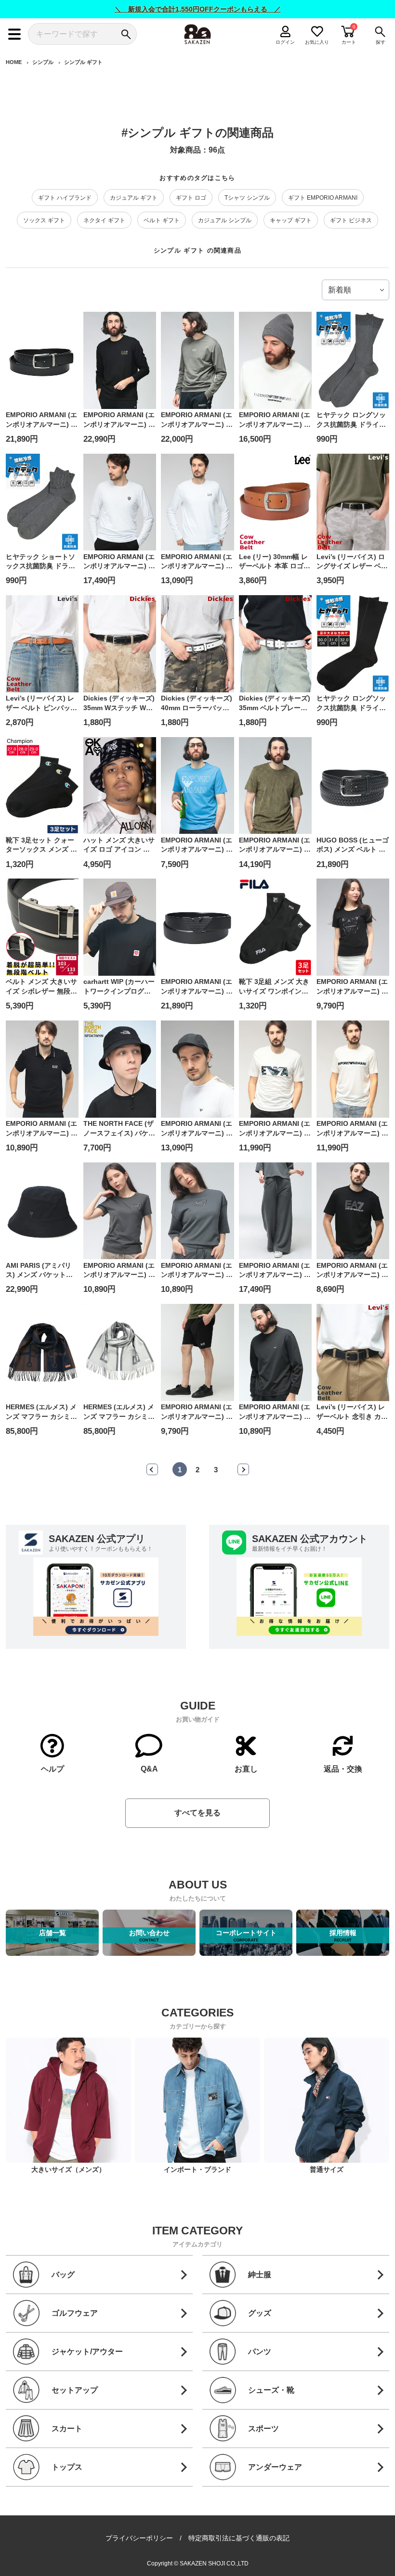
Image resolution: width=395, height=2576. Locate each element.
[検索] (126, 34)
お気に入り (317, 42)
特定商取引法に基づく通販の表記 (239, 2538)
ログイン (286, 42)
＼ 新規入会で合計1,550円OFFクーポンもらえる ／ (198, 9)
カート (349, 42)
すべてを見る (197, 1813)
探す (381, 42)
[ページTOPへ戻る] (381, 2555)
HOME (14, 62)
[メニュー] (14, 34)
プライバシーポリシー (139, 2538)
